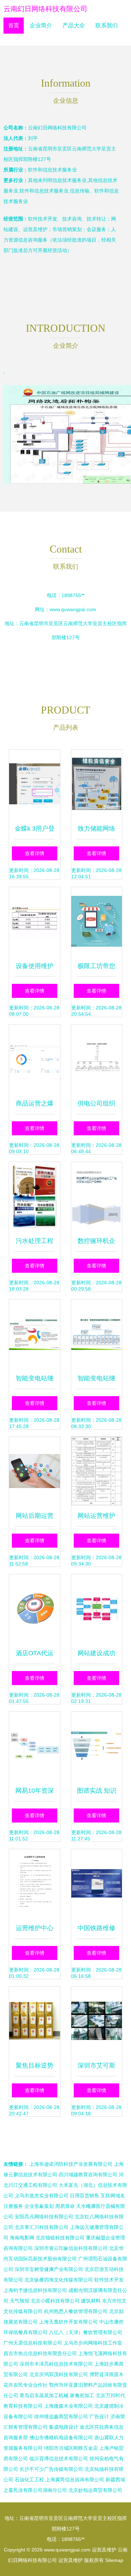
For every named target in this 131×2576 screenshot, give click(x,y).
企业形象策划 (39, 2206)
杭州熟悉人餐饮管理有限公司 (76, 2311)
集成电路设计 (64, 2427)
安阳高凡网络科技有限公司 (44, 2217)
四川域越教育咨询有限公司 (88, 2175)
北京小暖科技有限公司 (55, 2301)
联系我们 (107, 25)
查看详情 (35, 853)
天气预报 (20, 2301)
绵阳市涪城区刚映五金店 (71, 2448)
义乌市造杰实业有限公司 (42, 2196)
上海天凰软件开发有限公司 (68, 2322)
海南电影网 (22, 2238)
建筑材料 (91, 2301)
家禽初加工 (82, 2395)
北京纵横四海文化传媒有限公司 (59, 2280)
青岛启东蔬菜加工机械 (44, 2395)
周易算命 (65, 2206)
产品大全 (74, 25)
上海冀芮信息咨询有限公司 (75, 2480)
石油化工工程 (29, 2480)
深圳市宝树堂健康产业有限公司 (49, 2269)
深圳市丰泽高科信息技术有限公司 (56, 2364)
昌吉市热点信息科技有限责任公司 (40, 2353)
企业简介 (41, 25)
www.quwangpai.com (73, 609)
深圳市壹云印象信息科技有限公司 (71, 2248)
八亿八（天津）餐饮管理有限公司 (86, 2332)
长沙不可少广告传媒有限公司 (51, 2469)
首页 (14, 25)
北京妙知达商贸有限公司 (95, 2490)
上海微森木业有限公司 (68, 2406)
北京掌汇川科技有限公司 (42, 2227)
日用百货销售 (85, 2196)
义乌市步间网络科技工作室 (93, 2343)
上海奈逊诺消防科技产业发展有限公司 (71, 2164)
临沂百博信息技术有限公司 (59, 2459)
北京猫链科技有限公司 (60, 2238)
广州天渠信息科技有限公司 (33, 2343)
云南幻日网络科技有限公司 (45, 9)
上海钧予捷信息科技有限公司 (35, 2290)
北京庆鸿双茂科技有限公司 (59, 2374)
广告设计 (99, 2416)
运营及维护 (104, 2550)
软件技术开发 (109, 2280)
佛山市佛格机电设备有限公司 (61, 2438)
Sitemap (114, 2560)
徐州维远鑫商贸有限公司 (61, 2416)
